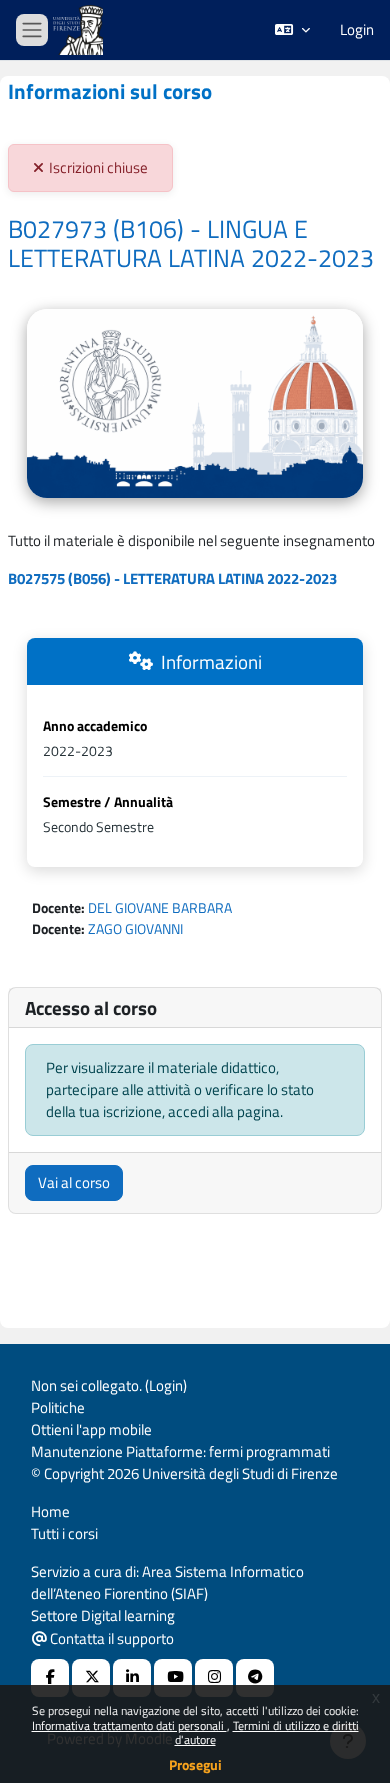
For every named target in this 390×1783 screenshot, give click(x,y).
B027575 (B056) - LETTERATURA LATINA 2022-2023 (172, 578)
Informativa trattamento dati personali (129, 1725)
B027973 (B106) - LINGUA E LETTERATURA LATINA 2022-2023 (191, 244)
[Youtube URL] (173, 1678)
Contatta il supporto (110, 1638)
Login (357, 30)
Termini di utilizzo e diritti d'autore (267, 1732)
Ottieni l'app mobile (91, 1429)
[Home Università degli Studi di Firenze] (80, 30)
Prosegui (195, 1764)
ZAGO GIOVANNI (135, 928)
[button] (292, 30)
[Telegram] (255, 1678)
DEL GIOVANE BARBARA (160, 907)
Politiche (58, 1407)
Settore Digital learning (103, 1615)
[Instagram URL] (214, 1678)
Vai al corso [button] (74, 1182)
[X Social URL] (91, 1678)
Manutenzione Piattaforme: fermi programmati (180, 1451)
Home (50, 1511)
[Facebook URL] (50, 1678)
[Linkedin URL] (132, 1678)
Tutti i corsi (64, 1533)
